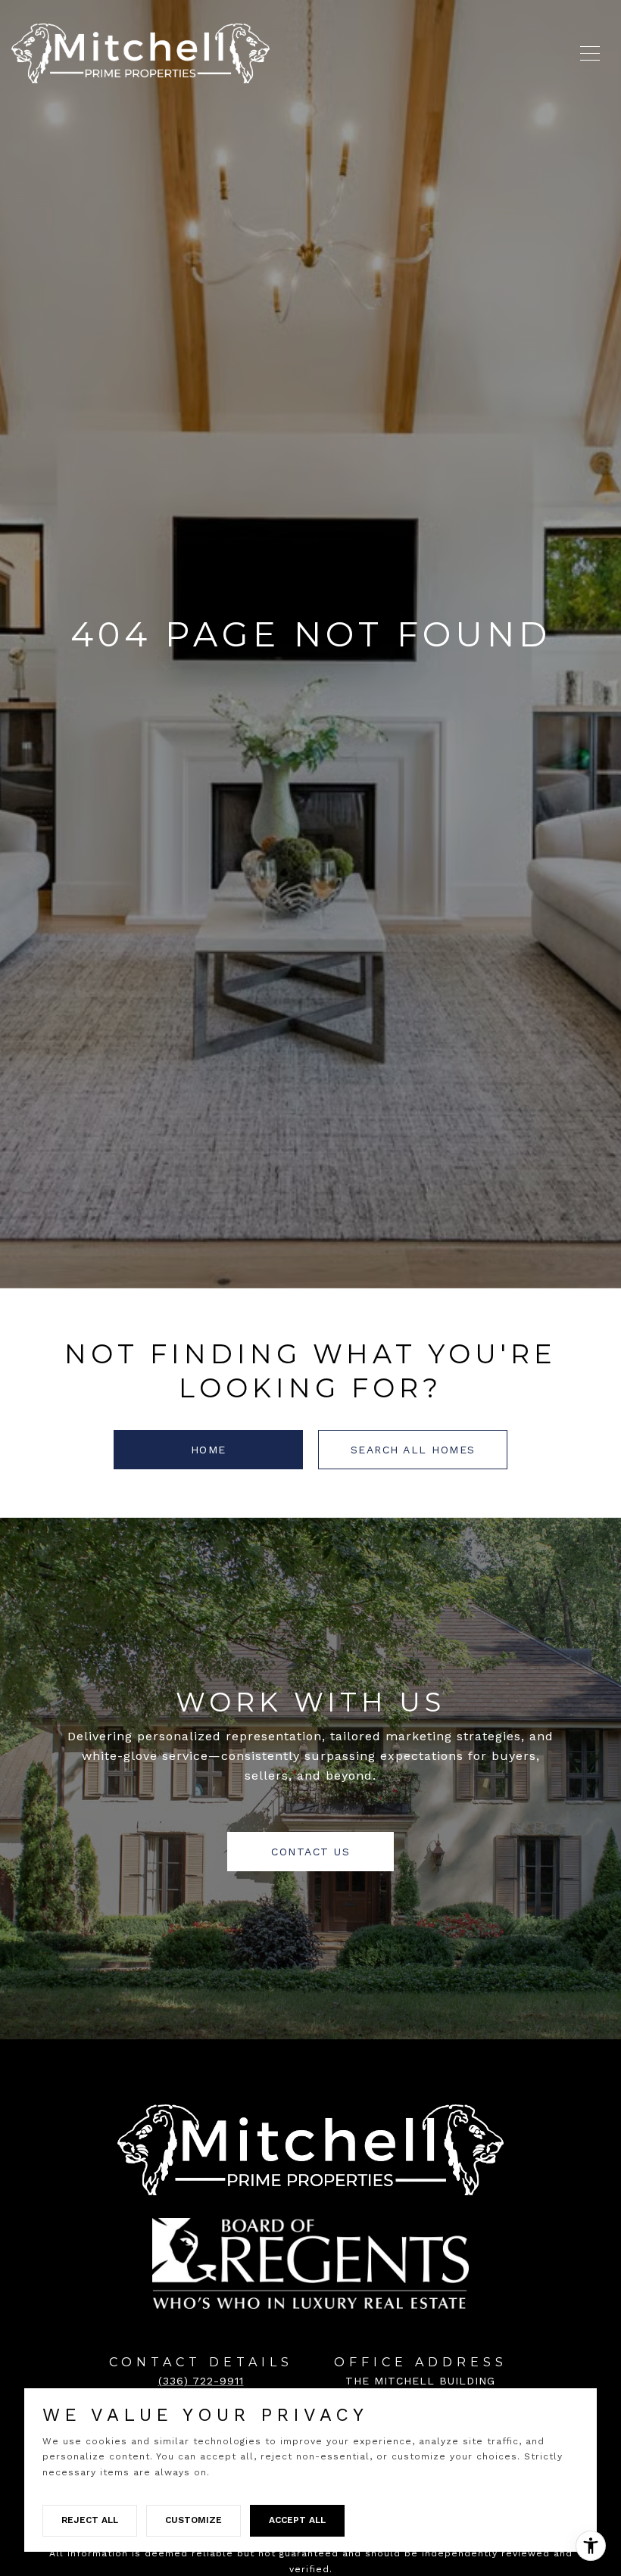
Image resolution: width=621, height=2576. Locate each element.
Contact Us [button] (310, 1852)
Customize (193, 2520)
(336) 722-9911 (201, 2381)
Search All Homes (413, 1450)
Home (209, 1450)
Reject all (90, 2520)
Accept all (297, 2520)
